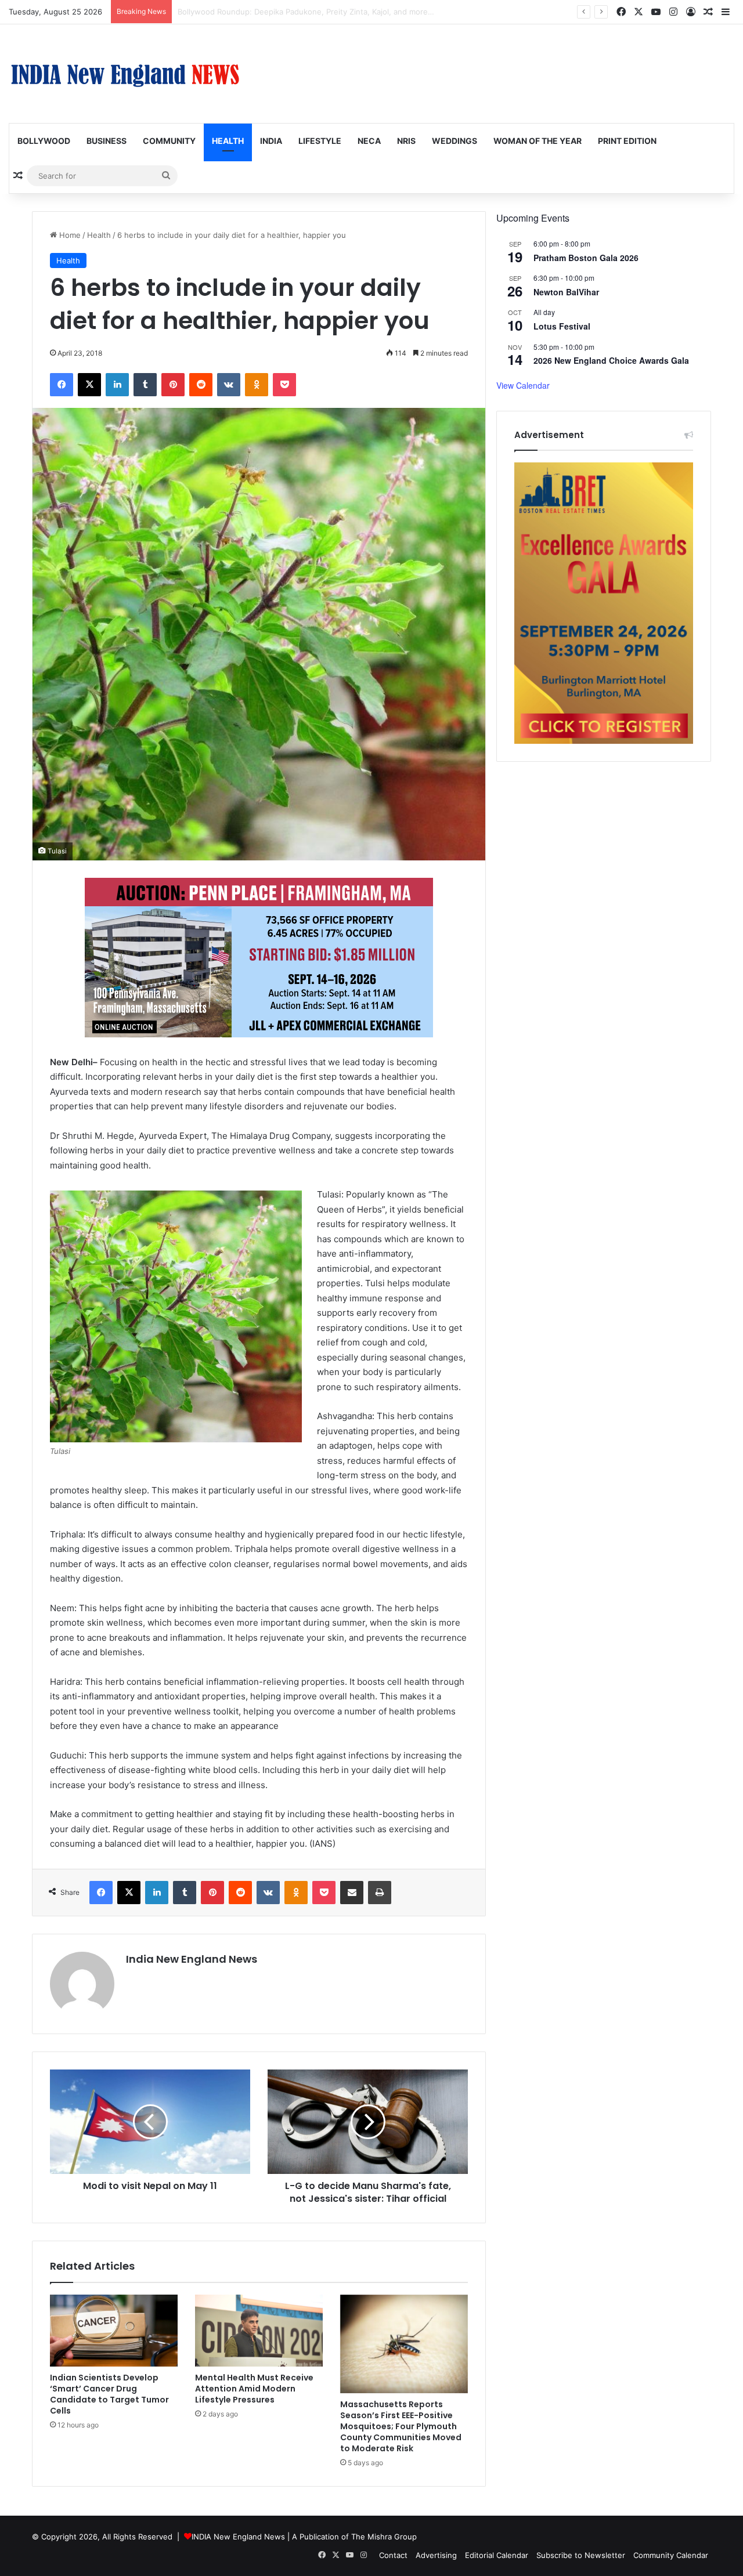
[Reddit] (201, 385)
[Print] (380, 1893)
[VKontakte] (229, 385)
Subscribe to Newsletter (581, 2555)
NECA (369, 141)
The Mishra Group (384, 2537)
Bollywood (44, 141)
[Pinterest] (173, 385)
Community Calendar (671, 2555)
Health (228, 141)
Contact (393, 2555)
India (271, 141)
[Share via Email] (352, 1893)
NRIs (406, 141)
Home (69, 235)
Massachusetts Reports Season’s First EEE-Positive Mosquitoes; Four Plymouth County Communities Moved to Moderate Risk (401, 2426)
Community (169, 141)
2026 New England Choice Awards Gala (611, 360)
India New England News (192, 1959)
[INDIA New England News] (125, 74)
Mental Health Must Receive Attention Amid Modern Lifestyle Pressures (254, 2389)
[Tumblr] (145, 385)
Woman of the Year (538, 141)
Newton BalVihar (566, 292)
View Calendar (523, 385)
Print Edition (627, 141)
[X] (89, 385)
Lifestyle (320, 141)
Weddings (455, 141)
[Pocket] (284, 385)
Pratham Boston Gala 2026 (586, 258)
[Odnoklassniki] (257, 385)
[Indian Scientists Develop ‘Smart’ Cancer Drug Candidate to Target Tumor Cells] (114, 2331)
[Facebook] (62, 385)
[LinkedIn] (117, 385)
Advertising (436, 2555)
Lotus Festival (562, 326)
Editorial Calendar (497, 2555)
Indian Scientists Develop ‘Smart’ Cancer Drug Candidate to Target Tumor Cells (320, 12)
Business (107, 141)
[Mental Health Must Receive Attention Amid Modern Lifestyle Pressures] (259, 2331)
